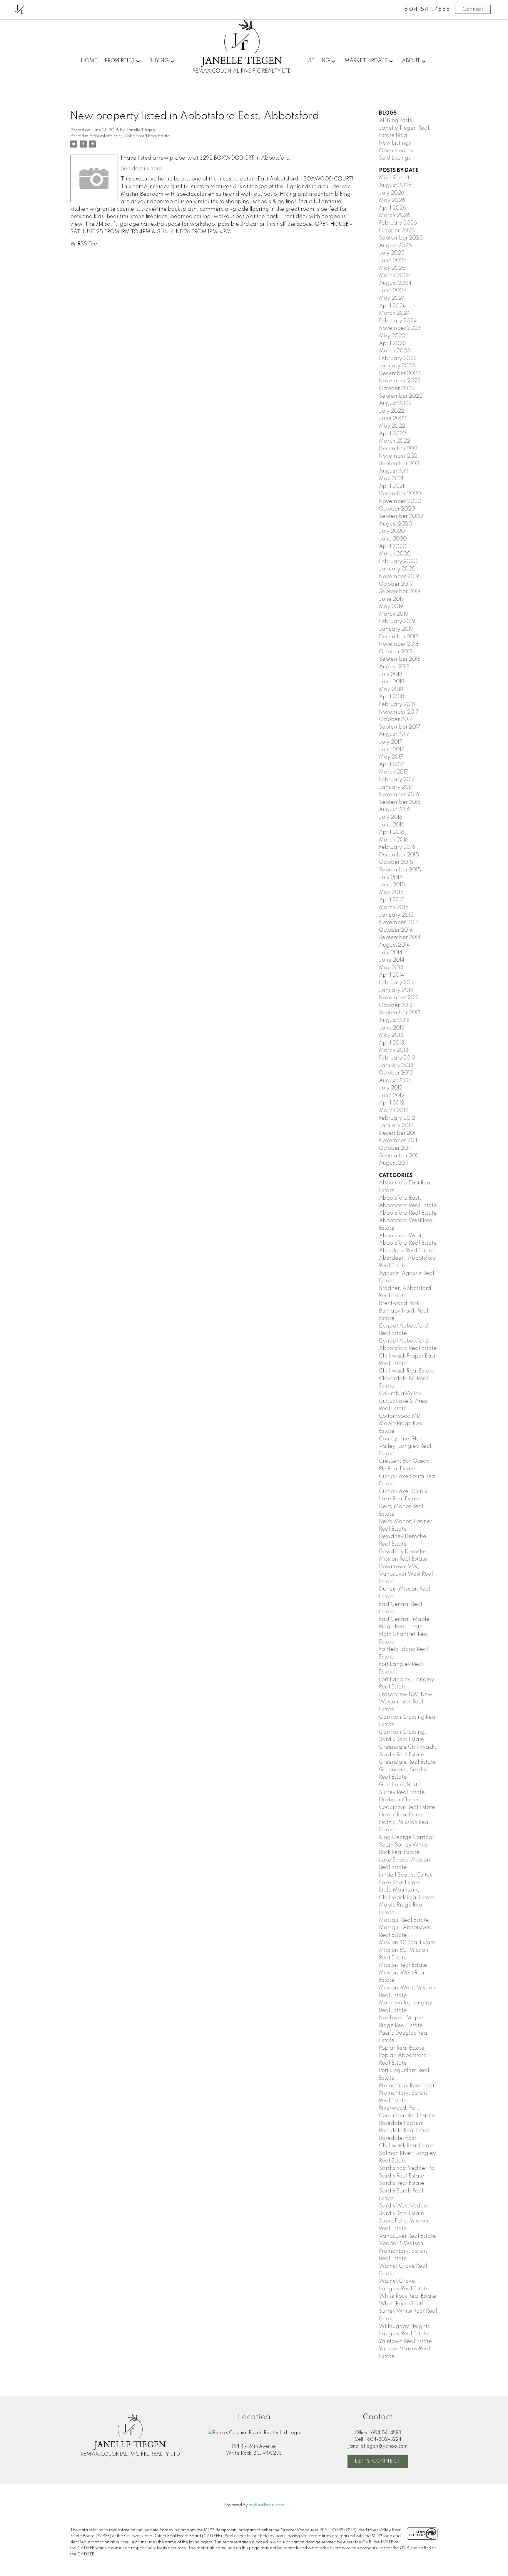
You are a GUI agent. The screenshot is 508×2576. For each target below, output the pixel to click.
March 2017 (393, 772)
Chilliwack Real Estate (407, 1371)
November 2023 (400, 328)
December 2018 (399, 637)
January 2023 (397, 366)
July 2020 (392, 531)
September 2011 (399, 1156)
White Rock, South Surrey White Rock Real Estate (408, 2311)
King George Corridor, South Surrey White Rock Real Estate (407, 1845)
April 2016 (392, 832)
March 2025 (395, 276)
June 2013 (392, 1028)
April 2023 (392, 344)
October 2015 (396, 862)
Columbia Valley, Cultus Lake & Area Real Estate (403, 1401)
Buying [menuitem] (159, 61)
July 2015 (391, 878)
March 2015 (394, 908)
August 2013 (394, 1020)
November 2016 (399, 795)
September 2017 (400, 727)
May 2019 (391, 607)
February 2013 (397, 1058)
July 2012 (391, 1088)
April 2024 (392, 306)
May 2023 (392, 336)
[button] (378, 2461)
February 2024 (398, 321)
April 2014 (392, 975)
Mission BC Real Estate (407, 1943)
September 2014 (400, 938)
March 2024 (395, 313)
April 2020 (393, 547)
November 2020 (400, 501)
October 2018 (396, 652)
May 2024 (392, 298)
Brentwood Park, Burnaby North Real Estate (404, 1311)
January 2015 (396, 915)
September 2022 (401, 396)
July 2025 (392, 253)
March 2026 (395, 215)
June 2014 (392, 960)
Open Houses (396, 151)
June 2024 (393, 291)
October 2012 (396, 1073)
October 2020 (397, 509)
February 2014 (397, 983)
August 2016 (394, 810)
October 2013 (396, 1005)
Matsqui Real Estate (404, 1920)
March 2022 (395, 441)
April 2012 (392, 1103)
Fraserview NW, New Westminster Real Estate (406, 1702)
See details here (141, 169)
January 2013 (396, 1066)
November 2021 (399, 456)
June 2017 (392, 750)
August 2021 (394, 471)
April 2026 (392, 208)
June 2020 (393, 539)
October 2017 (396, 719)
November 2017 (399, 712)
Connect (473, 9)
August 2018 (394, 667)
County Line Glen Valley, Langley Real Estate (405, 1446)
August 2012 (394, 1081)
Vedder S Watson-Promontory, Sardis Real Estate (403, 2251)
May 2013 (391, 1035)
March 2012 (394, 1111)
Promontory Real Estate (408, 2086)
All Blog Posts (395, 120)
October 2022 (397, 389)
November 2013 (399, 998)
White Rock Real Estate (408, 2296)
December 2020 (400, 494)
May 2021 (391, 479)
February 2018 (397, 704)
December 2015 (399, 855)
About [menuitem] (411, 61)
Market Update (366, 61)
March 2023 (395, 351)
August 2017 (394, 734)
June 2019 (392, 599)
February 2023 (398, 359)
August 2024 (395, 283)
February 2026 (398, 223)
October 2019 (396, 584)
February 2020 (398, 562)
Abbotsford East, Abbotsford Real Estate (130, 136)
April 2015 (392, 900)
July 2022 (392, 411)
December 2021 (399, 449)
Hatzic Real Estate (402, 1815)
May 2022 (392, 426)
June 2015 (392, 885)
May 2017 (391, 757)
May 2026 (392, 200)
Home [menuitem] (89, 61)
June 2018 (392, 682)
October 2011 (395, 1148)
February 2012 (397, 1118)
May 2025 (392, 268)
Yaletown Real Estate (405, 2341)
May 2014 (391, 968)
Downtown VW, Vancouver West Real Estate (406, 1574)
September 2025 (401, 238)
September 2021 (400, 464)
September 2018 (400, 659)
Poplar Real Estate (402, 2048)
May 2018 (391, 689)
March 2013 (394, 1050)
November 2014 (399, 923)
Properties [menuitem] (120, 61)
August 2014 (394, 945)
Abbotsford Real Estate (408, 1213)
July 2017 (391, 742)
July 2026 (392, 193)
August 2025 (395, 246)
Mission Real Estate (403, 1965)
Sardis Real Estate (402, 2183)
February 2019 (397, 622)
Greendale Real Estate (407, 1762)
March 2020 (395, 554)
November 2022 (400, 381)
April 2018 (391, 697)
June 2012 (392, 1096)
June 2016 (392, 825)
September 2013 (400, 1013)
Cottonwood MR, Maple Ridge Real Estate (401, 1424)
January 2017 (396, 787)
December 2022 (400, 374)
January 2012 (396, 1126)
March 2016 (394, 840)
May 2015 (391, 893)
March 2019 (394, 614)
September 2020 (401, 516)
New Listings (395, 143)
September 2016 (400, 802)
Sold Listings (395, 158)
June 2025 (393, 261)
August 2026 (395, 185)
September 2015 (400, 870)
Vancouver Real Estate (407, 2236)
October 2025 (397, 231)
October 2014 (396, 930)
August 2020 (396, 524)
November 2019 (399, 577)
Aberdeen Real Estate (406, 1251)
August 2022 (395, 404)
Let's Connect (378, 2461)
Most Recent (394, 178)
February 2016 (397, 847)
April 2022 (392, 434)
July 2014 (391, 953)
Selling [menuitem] (319, 61)
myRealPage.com (266, 2505)
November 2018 (399, 644)
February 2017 (397, 780)
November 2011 (398, 1141)
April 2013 (392, 1043)
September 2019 (400, 592)
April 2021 (392, 486)
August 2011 (393, 1163)
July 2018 (391, 674)
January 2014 (396, 990)
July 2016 (391, 817)
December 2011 (398, 1133)
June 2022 (393, 419)
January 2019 (396, 629)
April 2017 (391, 765)
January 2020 (397, 569)
